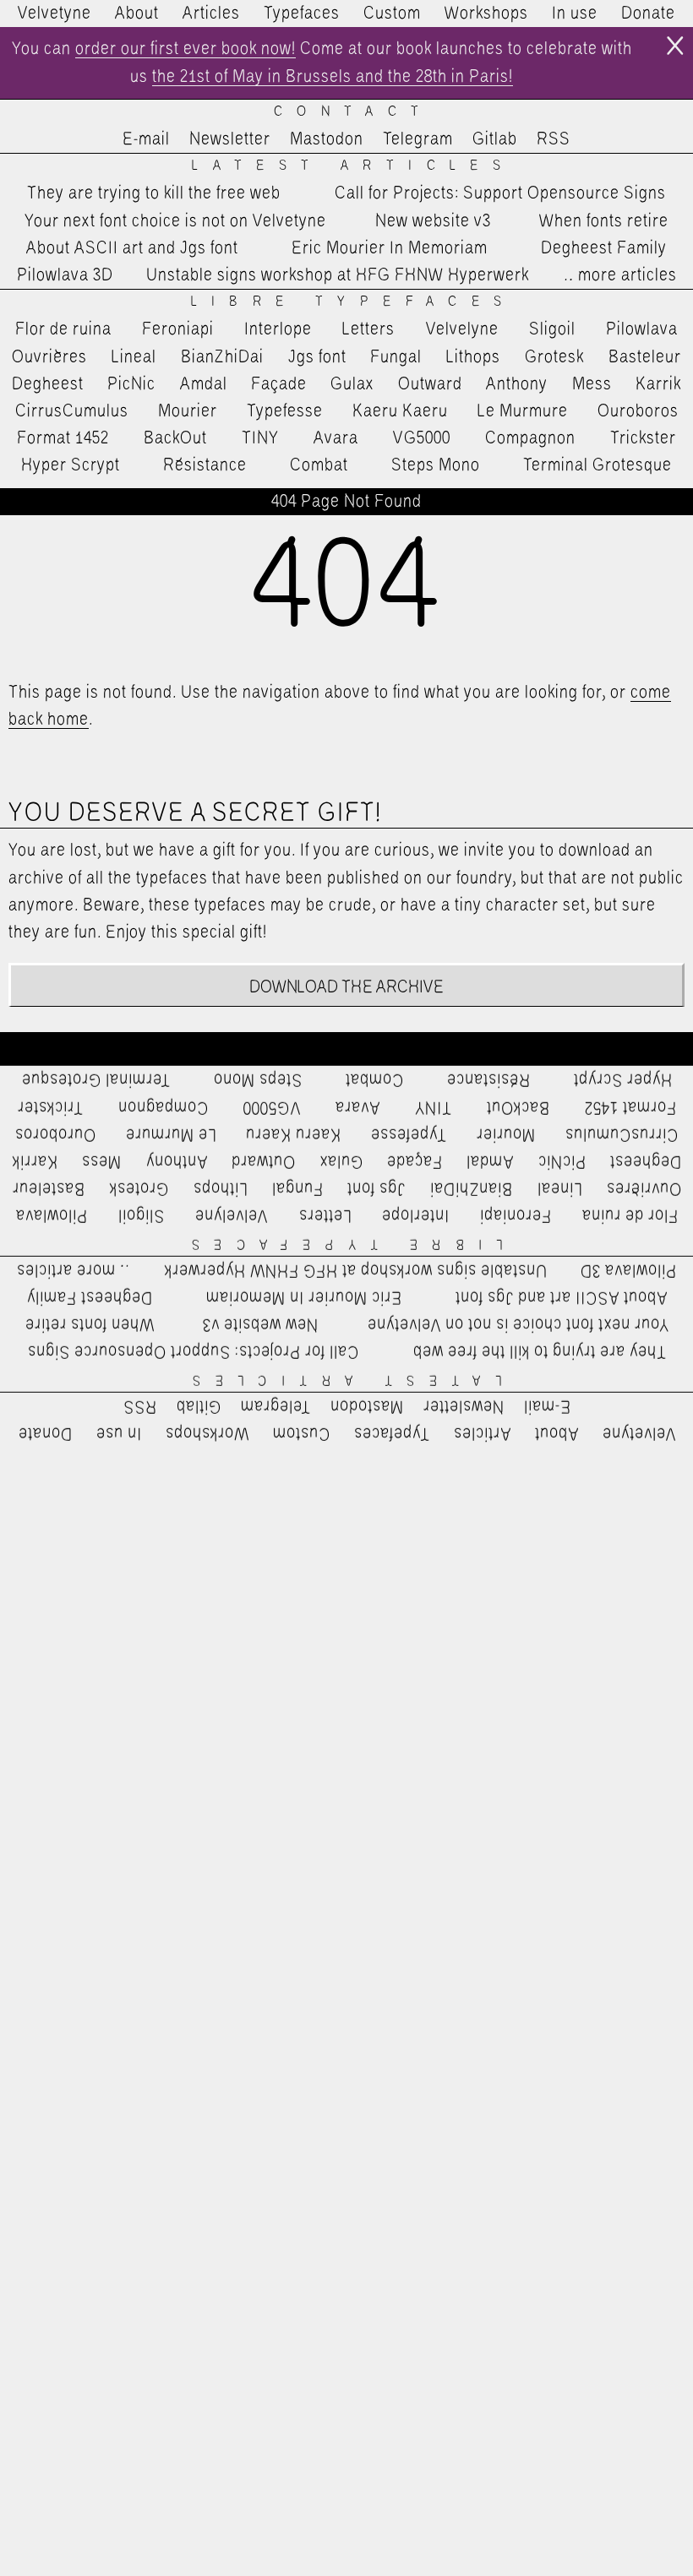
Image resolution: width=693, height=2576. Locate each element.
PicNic (131, 384)
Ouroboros (638, 411)
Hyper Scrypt (71, 465)
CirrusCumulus (72, 411)
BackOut (175, 438)
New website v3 (433, 221)
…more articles (619, 275)
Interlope (278, 329)
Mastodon (327, 139)
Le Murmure (523, 411)
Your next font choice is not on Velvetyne (175, 221)
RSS (554, 139)
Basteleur (645, 357)
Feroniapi (178, 329)
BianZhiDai (222, 357)
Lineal (134, 357)
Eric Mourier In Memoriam (390, 248)
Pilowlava (642, 329)
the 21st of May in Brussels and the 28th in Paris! (333, 77)
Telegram (418, 139)
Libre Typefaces (354, 302)
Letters (368, 329)
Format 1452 (63, 438)
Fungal (396, 357)
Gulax (352, 384)
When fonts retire (604, 221)
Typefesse (285, 411)
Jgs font (317, 357)
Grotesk (554, 357)
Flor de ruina (63, 329)
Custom (392, 14)
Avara (336, 438)
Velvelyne (462, 329)
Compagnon (530, 438)
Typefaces (302, 14)
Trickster (643, 438)
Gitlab (495, 139)
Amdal (204, 384)
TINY (261, 438)
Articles (211, 14)
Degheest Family (604, 248)
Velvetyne (55, 14)
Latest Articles (353, 166)
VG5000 (422, 438)
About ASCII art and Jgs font (132, 248)
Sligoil (552, 329)
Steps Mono (436, 465)
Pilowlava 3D (65, 275)
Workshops (486, 14)
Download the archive (347, 987)
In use (575, 14)
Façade (279, 384)
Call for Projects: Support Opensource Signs (500, 193)
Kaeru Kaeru (400, 411)
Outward (430, 384)
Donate (648, 14)
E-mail (146, 139)
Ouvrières (49, 357)
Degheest (48, 384)
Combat (319, 465)
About (137, 14)
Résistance (205, 465)
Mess (592, 384)
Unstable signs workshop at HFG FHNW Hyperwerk (338, 275)
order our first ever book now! (186, 49)
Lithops (473, 357)
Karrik (658, 384)
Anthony (517, 384)
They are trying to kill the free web (154, 193)
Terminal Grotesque (598, 465)
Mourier (188, 411)
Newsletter (230, 139)
